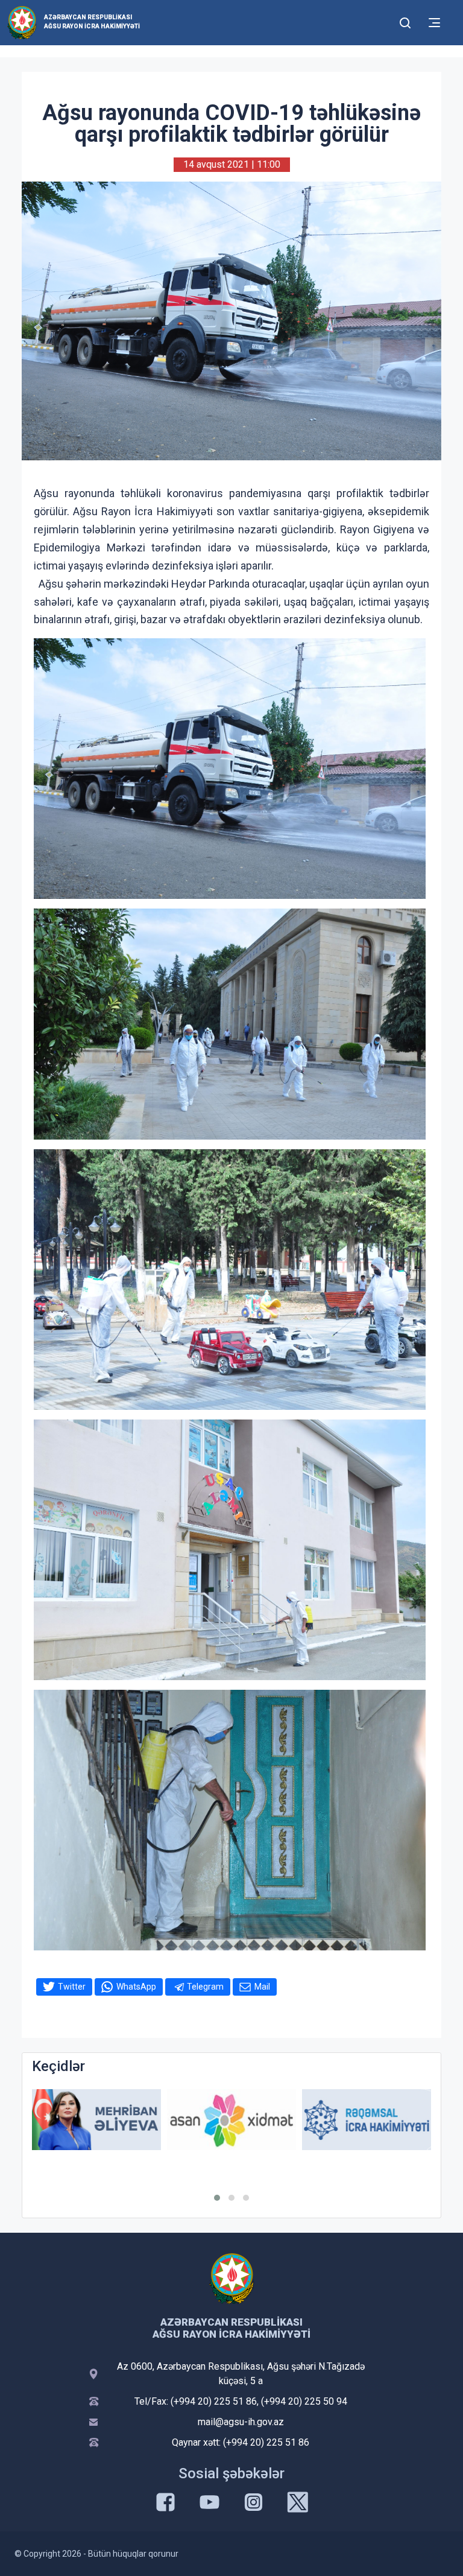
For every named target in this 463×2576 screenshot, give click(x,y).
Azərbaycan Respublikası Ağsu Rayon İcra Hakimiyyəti (92, 22)
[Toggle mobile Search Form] (405, 21)
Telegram (205, 1987)
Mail (262, 1987)
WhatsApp (136, 1987)
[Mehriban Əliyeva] (96, 2120)
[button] (217, 2198)
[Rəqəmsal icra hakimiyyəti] (367, 2120)
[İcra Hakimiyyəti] (22, 22)
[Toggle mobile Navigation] (434, 23)
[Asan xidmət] (231, 2120)
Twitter (72, 1987)
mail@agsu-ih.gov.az (241, 2422)
